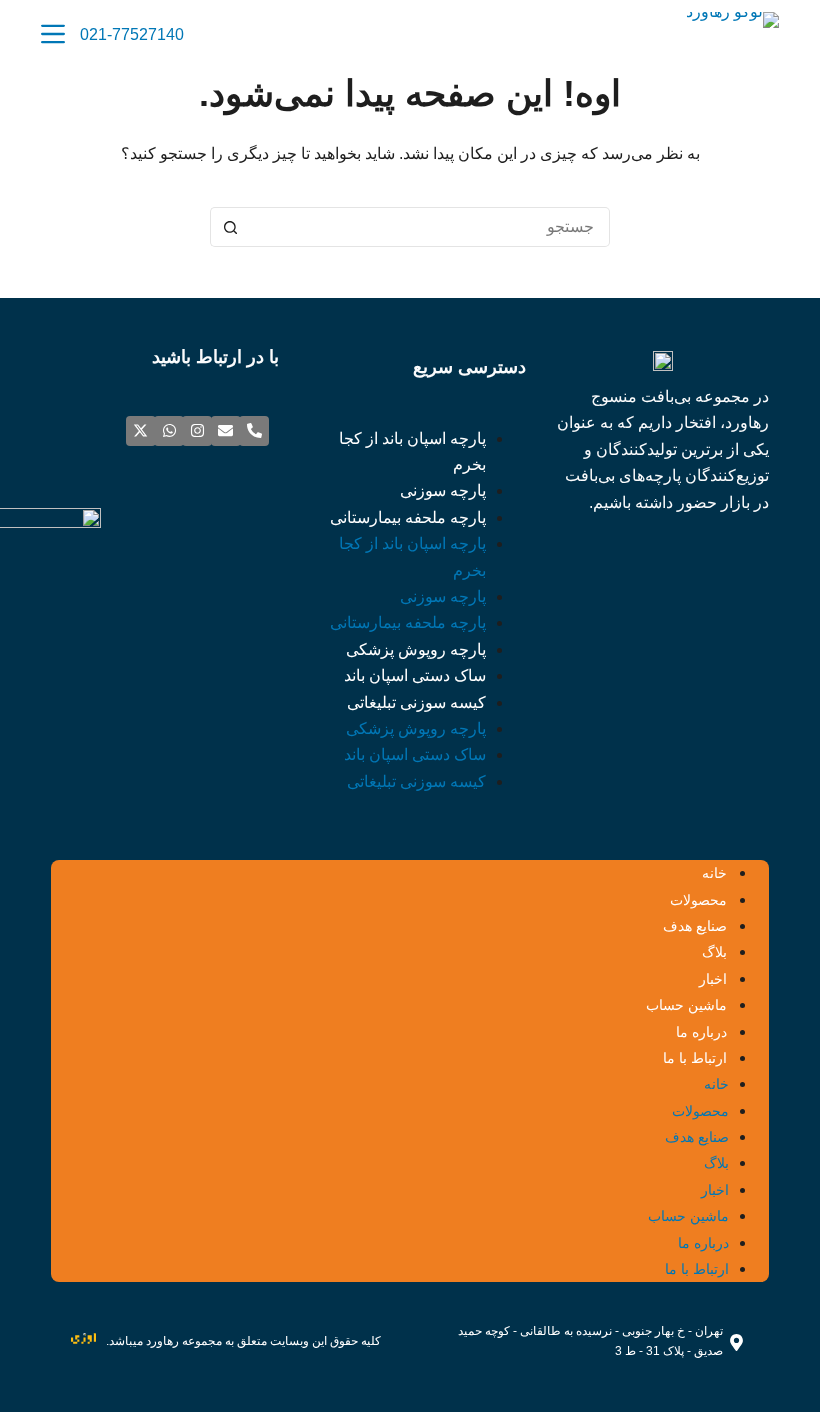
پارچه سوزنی (443, 490)
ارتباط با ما (695, 1058)
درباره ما (701, 1032)
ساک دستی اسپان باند (415, 675)
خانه (714, 873)
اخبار (713, 979)
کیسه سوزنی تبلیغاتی (416, 702)
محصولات (698, 900)
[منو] (53, 34)
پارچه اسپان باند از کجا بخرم (412, 451)
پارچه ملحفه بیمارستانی (408, 517)
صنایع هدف (695, 926)
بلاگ (714, 952)
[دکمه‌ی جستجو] (230, 227)
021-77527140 (132, 34)
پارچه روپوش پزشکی (416, 649)
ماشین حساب (686, 1005)
